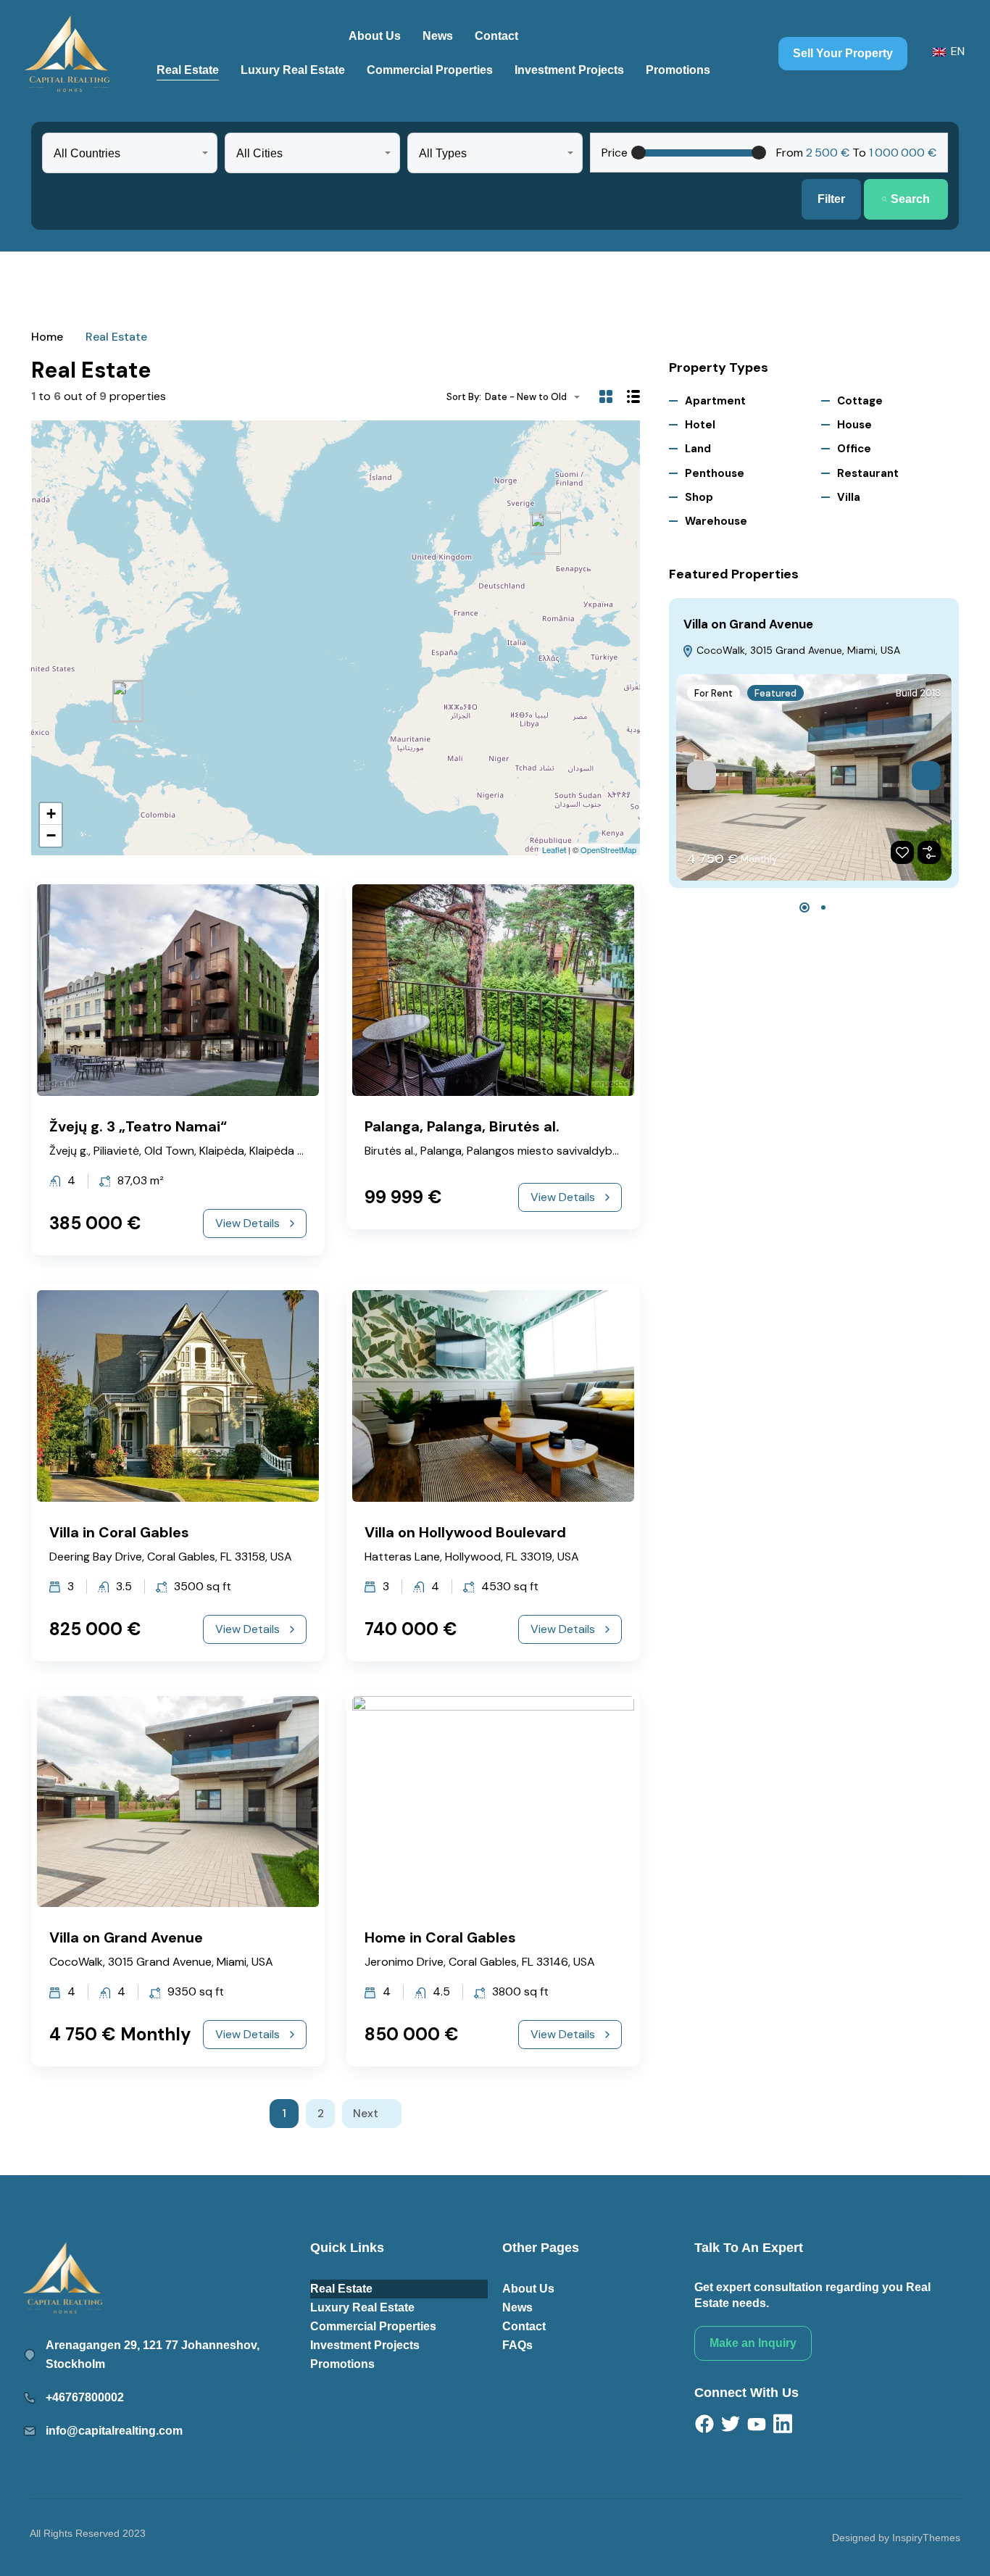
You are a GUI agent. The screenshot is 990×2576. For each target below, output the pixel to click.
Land (698, 449)
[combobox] (130, 153)
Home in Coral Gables (440, 1937)
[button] (804, 907)
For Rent (714, 693)
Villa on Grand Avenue (126, 1937)
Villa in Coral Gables (119, 1532)
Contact (496, 36)
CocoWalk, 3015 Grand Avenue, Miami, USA (797, 650)
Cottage (860, 401)
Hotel (700, 425)
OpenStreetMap (608, 849)
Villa (849, 497)
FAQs (517, 2345)
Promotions (678, 70)
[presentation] (702, 776)
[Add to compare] (929, 852)
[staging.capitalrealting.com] (67, 54)
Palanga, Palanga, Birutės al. (462, 1126)
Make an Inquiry (753, 2343)
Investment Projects (569, 70)
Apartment (715, 401)
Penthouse (715, 473)
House (854, 425)
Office (854, 449)
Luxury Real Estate (293, 70)
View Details (247, 1223)
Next (366, 2114)
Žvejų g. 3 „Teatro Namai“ (138, 1126)
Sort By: (464, 397)
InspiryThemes (926, 2538)
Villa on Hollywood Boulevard (465, 1532)
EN (956, 51)
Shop (699, 497)
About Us (375, 36)
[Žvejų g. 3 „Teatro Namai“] (546, 534)
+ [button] (51, 814)
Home (47, 337)
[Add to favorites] (902, 852)
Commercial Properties (430, 70)
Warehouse (716, 521)
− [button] (51, 835)
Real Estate (188, 70)
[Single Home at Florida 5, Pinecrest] (128, 702)
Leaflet (554, 849)
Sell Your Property (843, 53)
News (438, 36)
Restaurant (868, 473)
